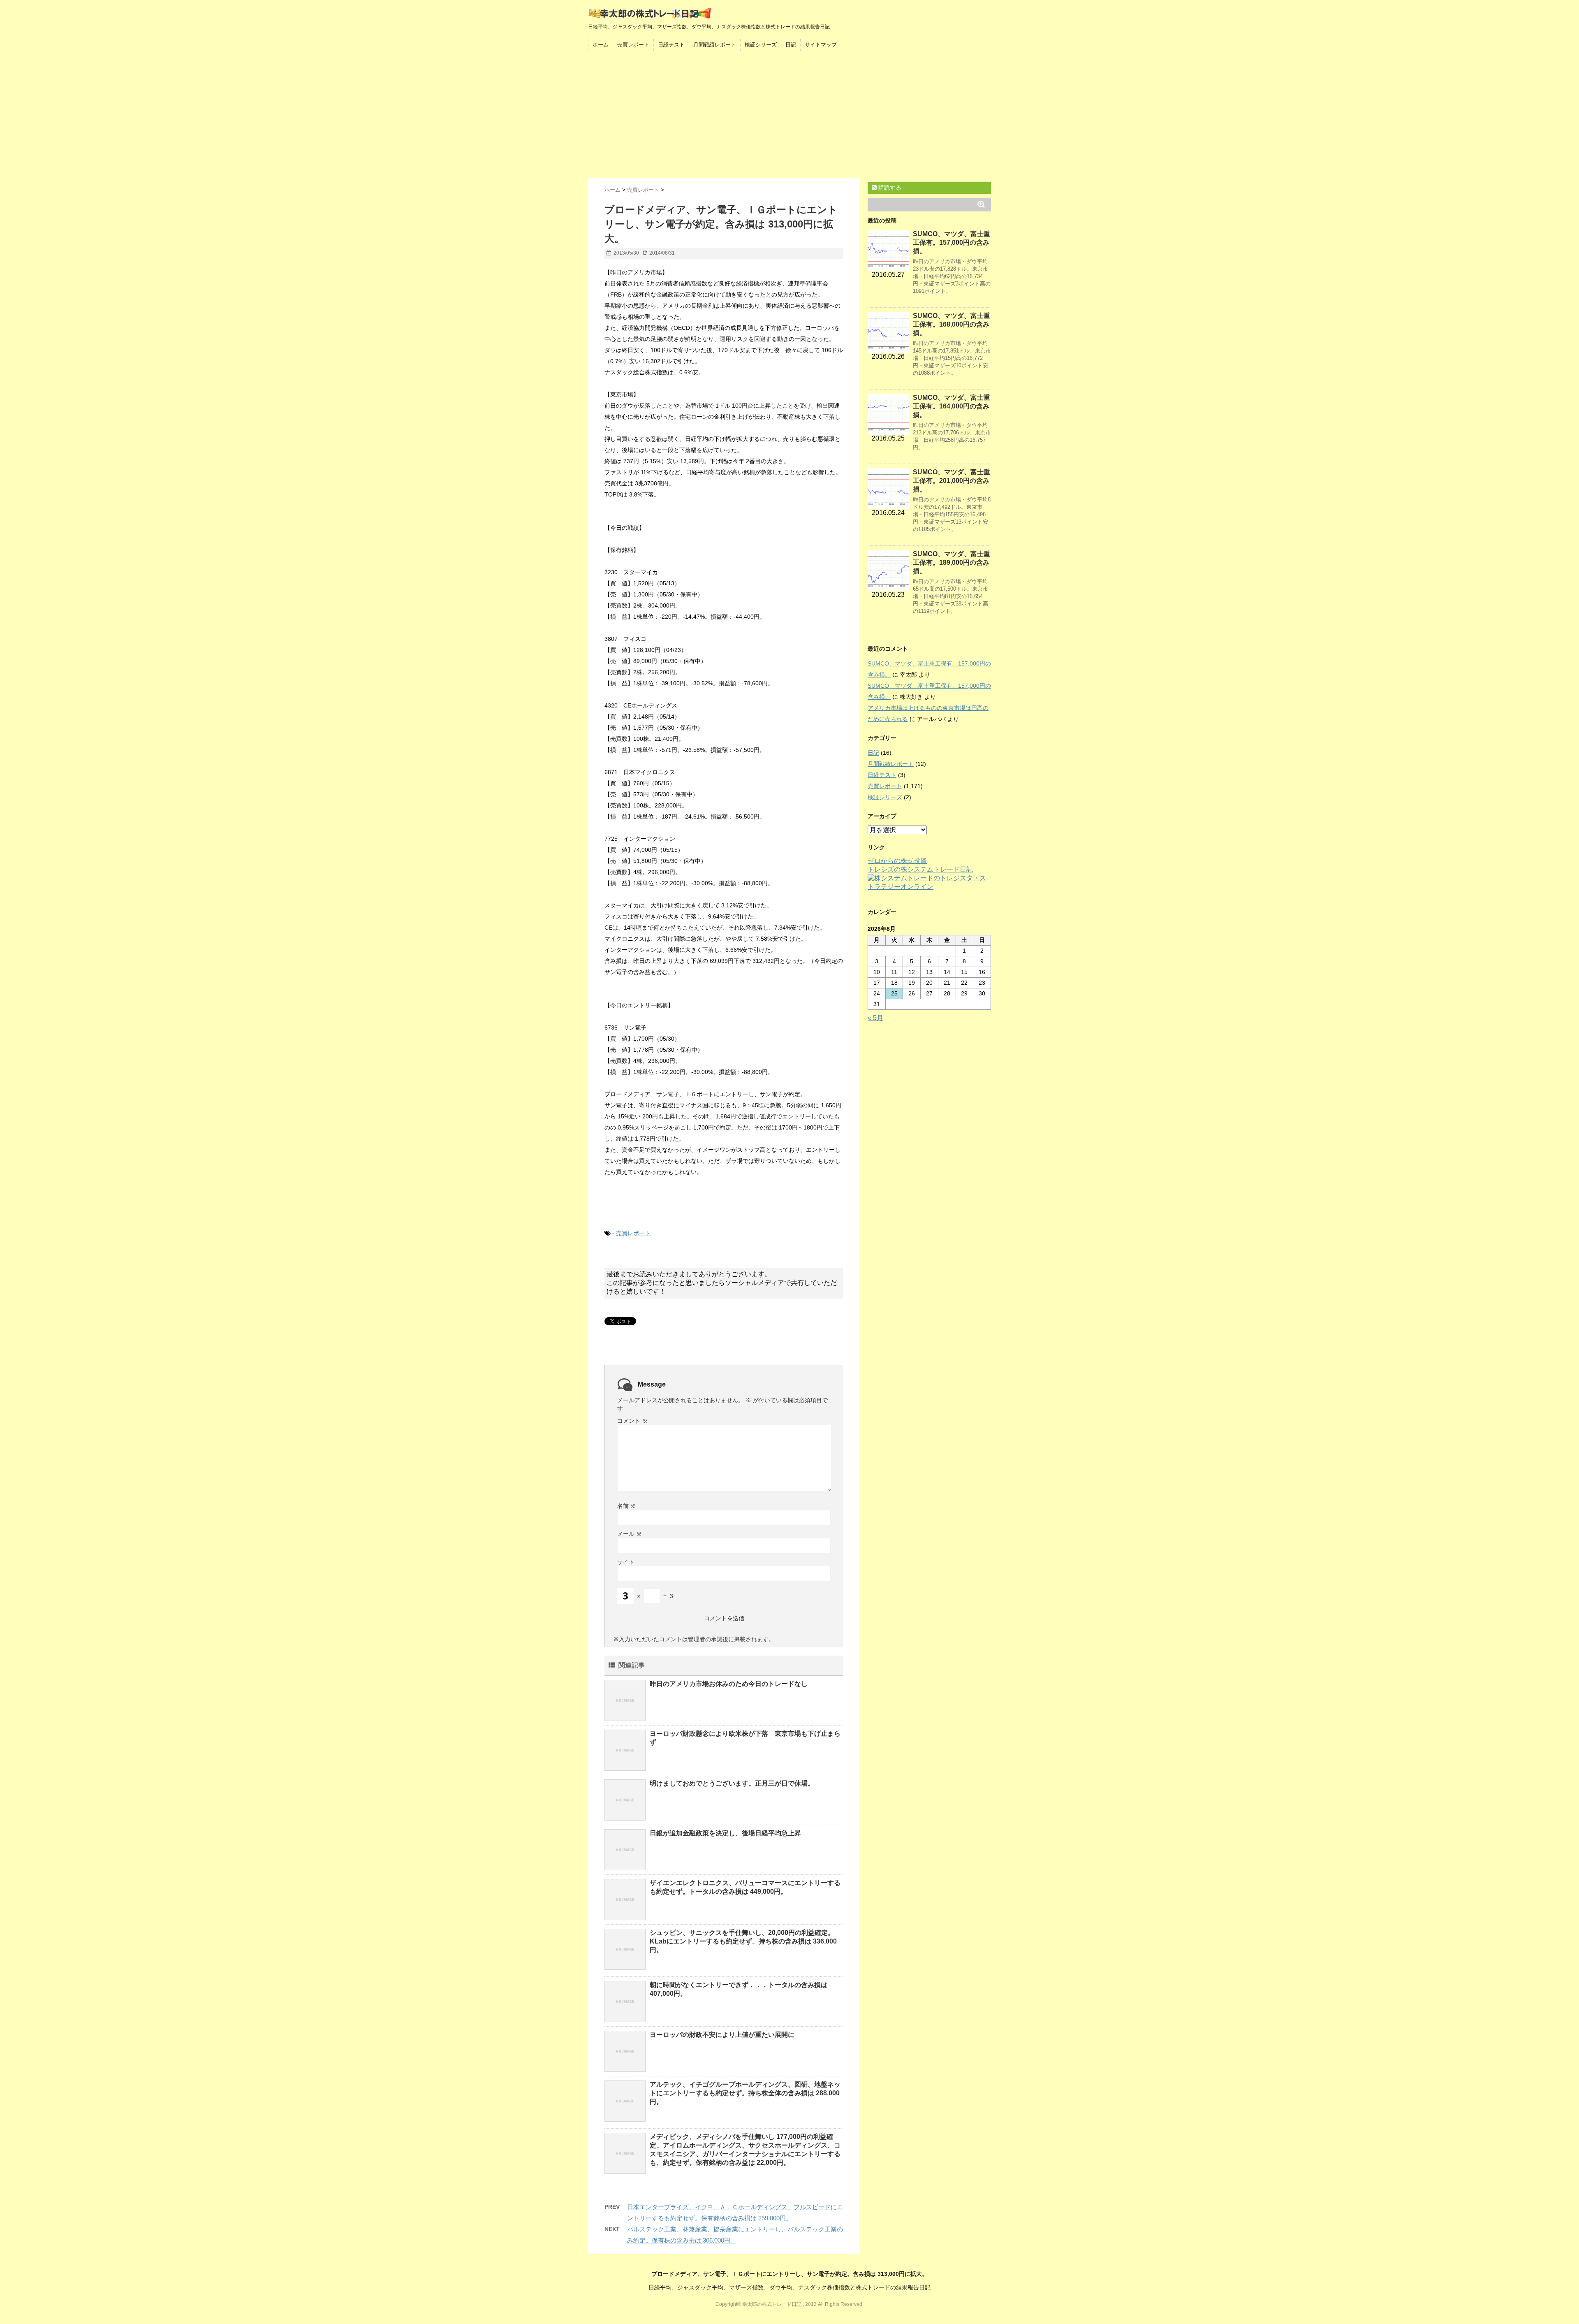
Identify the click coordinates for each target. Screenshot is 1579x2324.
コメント (632, 1421)
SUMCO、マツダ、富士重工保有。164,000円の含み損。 (952, 406)
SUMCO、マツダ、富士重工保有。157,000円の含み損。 (952, 242)
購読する (889, 188)
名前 (627, 1506)
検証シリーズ (761, 45)
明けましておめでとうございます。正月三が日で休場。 (732, 1783)
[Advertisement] (789, 116)
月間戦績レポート (715, 45)
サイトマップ (821, 45)
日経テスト (671, 45)
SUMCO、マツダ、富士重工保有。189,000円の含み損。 (952, 562)
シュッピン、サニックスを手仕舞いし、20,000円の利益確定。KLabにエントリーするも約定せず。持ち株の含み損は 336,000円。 (743, 1941)
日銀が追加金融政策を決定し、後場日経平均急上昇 (725, 1833)
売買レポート (633, 45)
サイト (626, 1562)
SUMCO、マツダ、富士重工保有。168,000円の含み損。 (952, 324)
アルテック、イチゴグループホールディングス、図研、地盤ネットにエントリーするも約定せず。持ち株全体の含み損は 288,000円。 (745, 2093)
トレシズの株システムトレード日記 (920, 869)
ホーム (601, 45)
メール (630, 1534)
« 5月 (875, 1018)
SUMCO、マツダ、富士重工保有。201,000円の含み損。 (952, 481)
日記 (791, 45)
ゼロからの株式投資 (897, 861)
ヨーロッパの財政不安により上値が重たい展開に (722, 2035)
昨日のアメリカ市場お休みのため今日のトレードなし (729, 1684)
